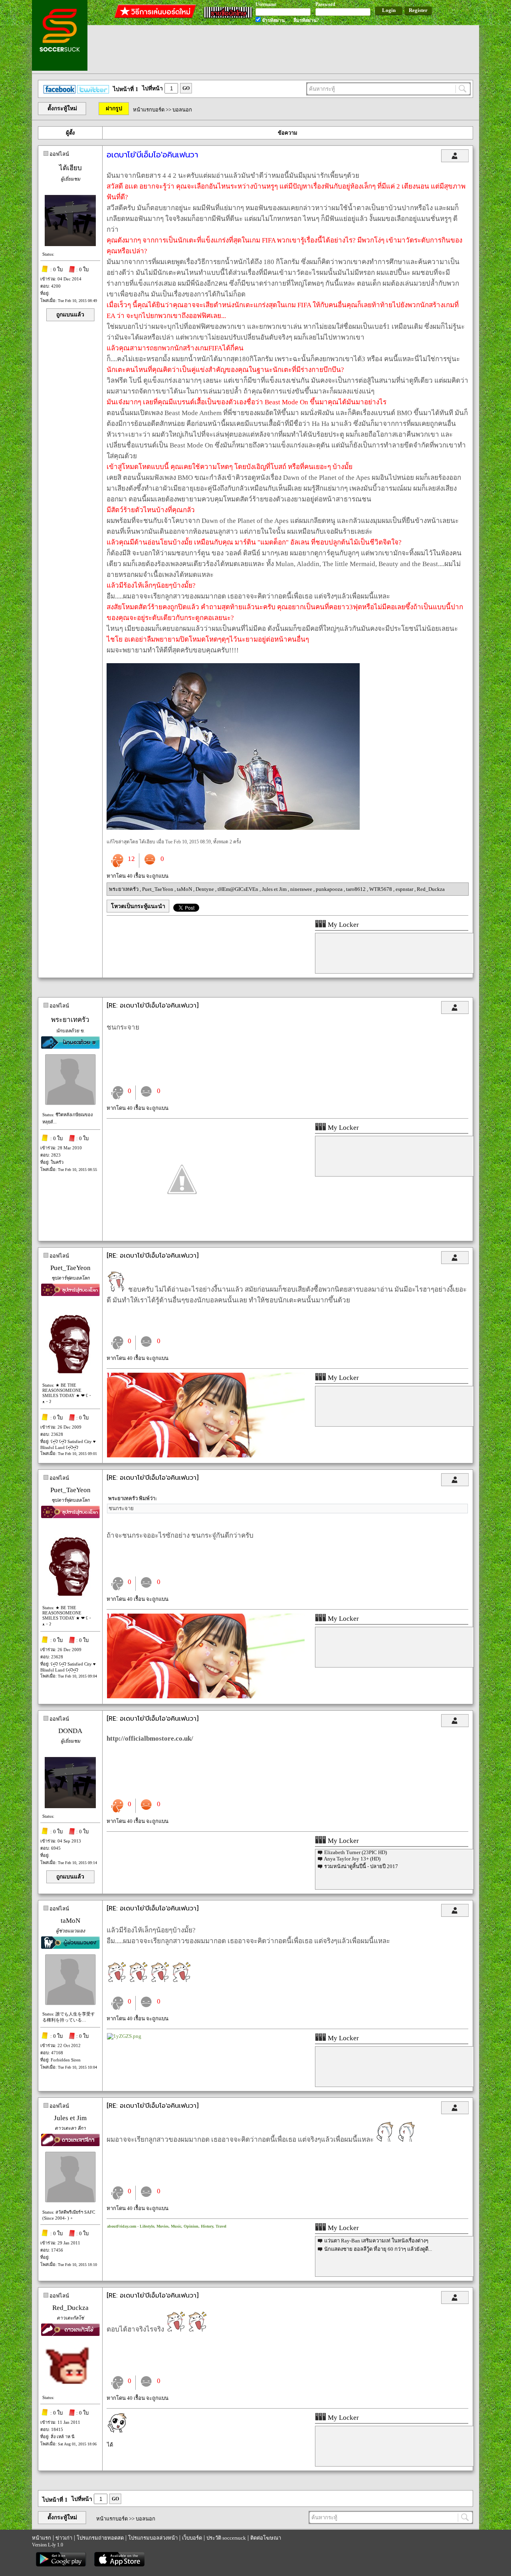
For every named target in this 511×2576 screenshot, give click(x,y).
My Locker (343, 925)
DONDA (70, 1731)
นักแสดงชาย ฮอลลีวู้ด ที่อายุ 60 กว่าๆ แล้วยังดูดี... (378, 2249)
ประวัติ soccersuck (226, 2538)
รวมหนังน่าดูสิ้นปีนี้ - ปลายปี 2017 (361, 1866)
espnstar (405, 889)
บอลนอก (182, 110)
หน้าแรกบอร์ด (149, 110)
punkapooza (330, 889)
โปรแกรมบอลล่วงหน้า (153, 2538)
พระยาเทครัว (124, 889)
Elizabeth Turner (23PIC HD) (356, 1852)
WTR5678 (381, 889)
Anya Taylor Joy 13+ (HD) (352, 1859)
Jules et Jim (275, 889)
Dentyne (205, 889)
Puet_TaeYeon (158, 889)
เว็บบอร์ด (192, 2538)
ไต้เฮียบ (70, 168)
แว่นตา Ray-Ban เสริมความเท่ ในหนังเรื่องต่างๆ (376, 2241)
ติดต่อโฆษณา (266, 2538)
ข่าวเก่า (64, 2538)
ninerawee (302, 889)
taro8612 (357, 889)
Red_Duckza (431, 889)
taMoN (185, 889)
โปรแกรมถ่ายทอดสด (100, 2538)
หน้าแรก (42, 2538)
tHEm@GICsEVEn (239, 889)
